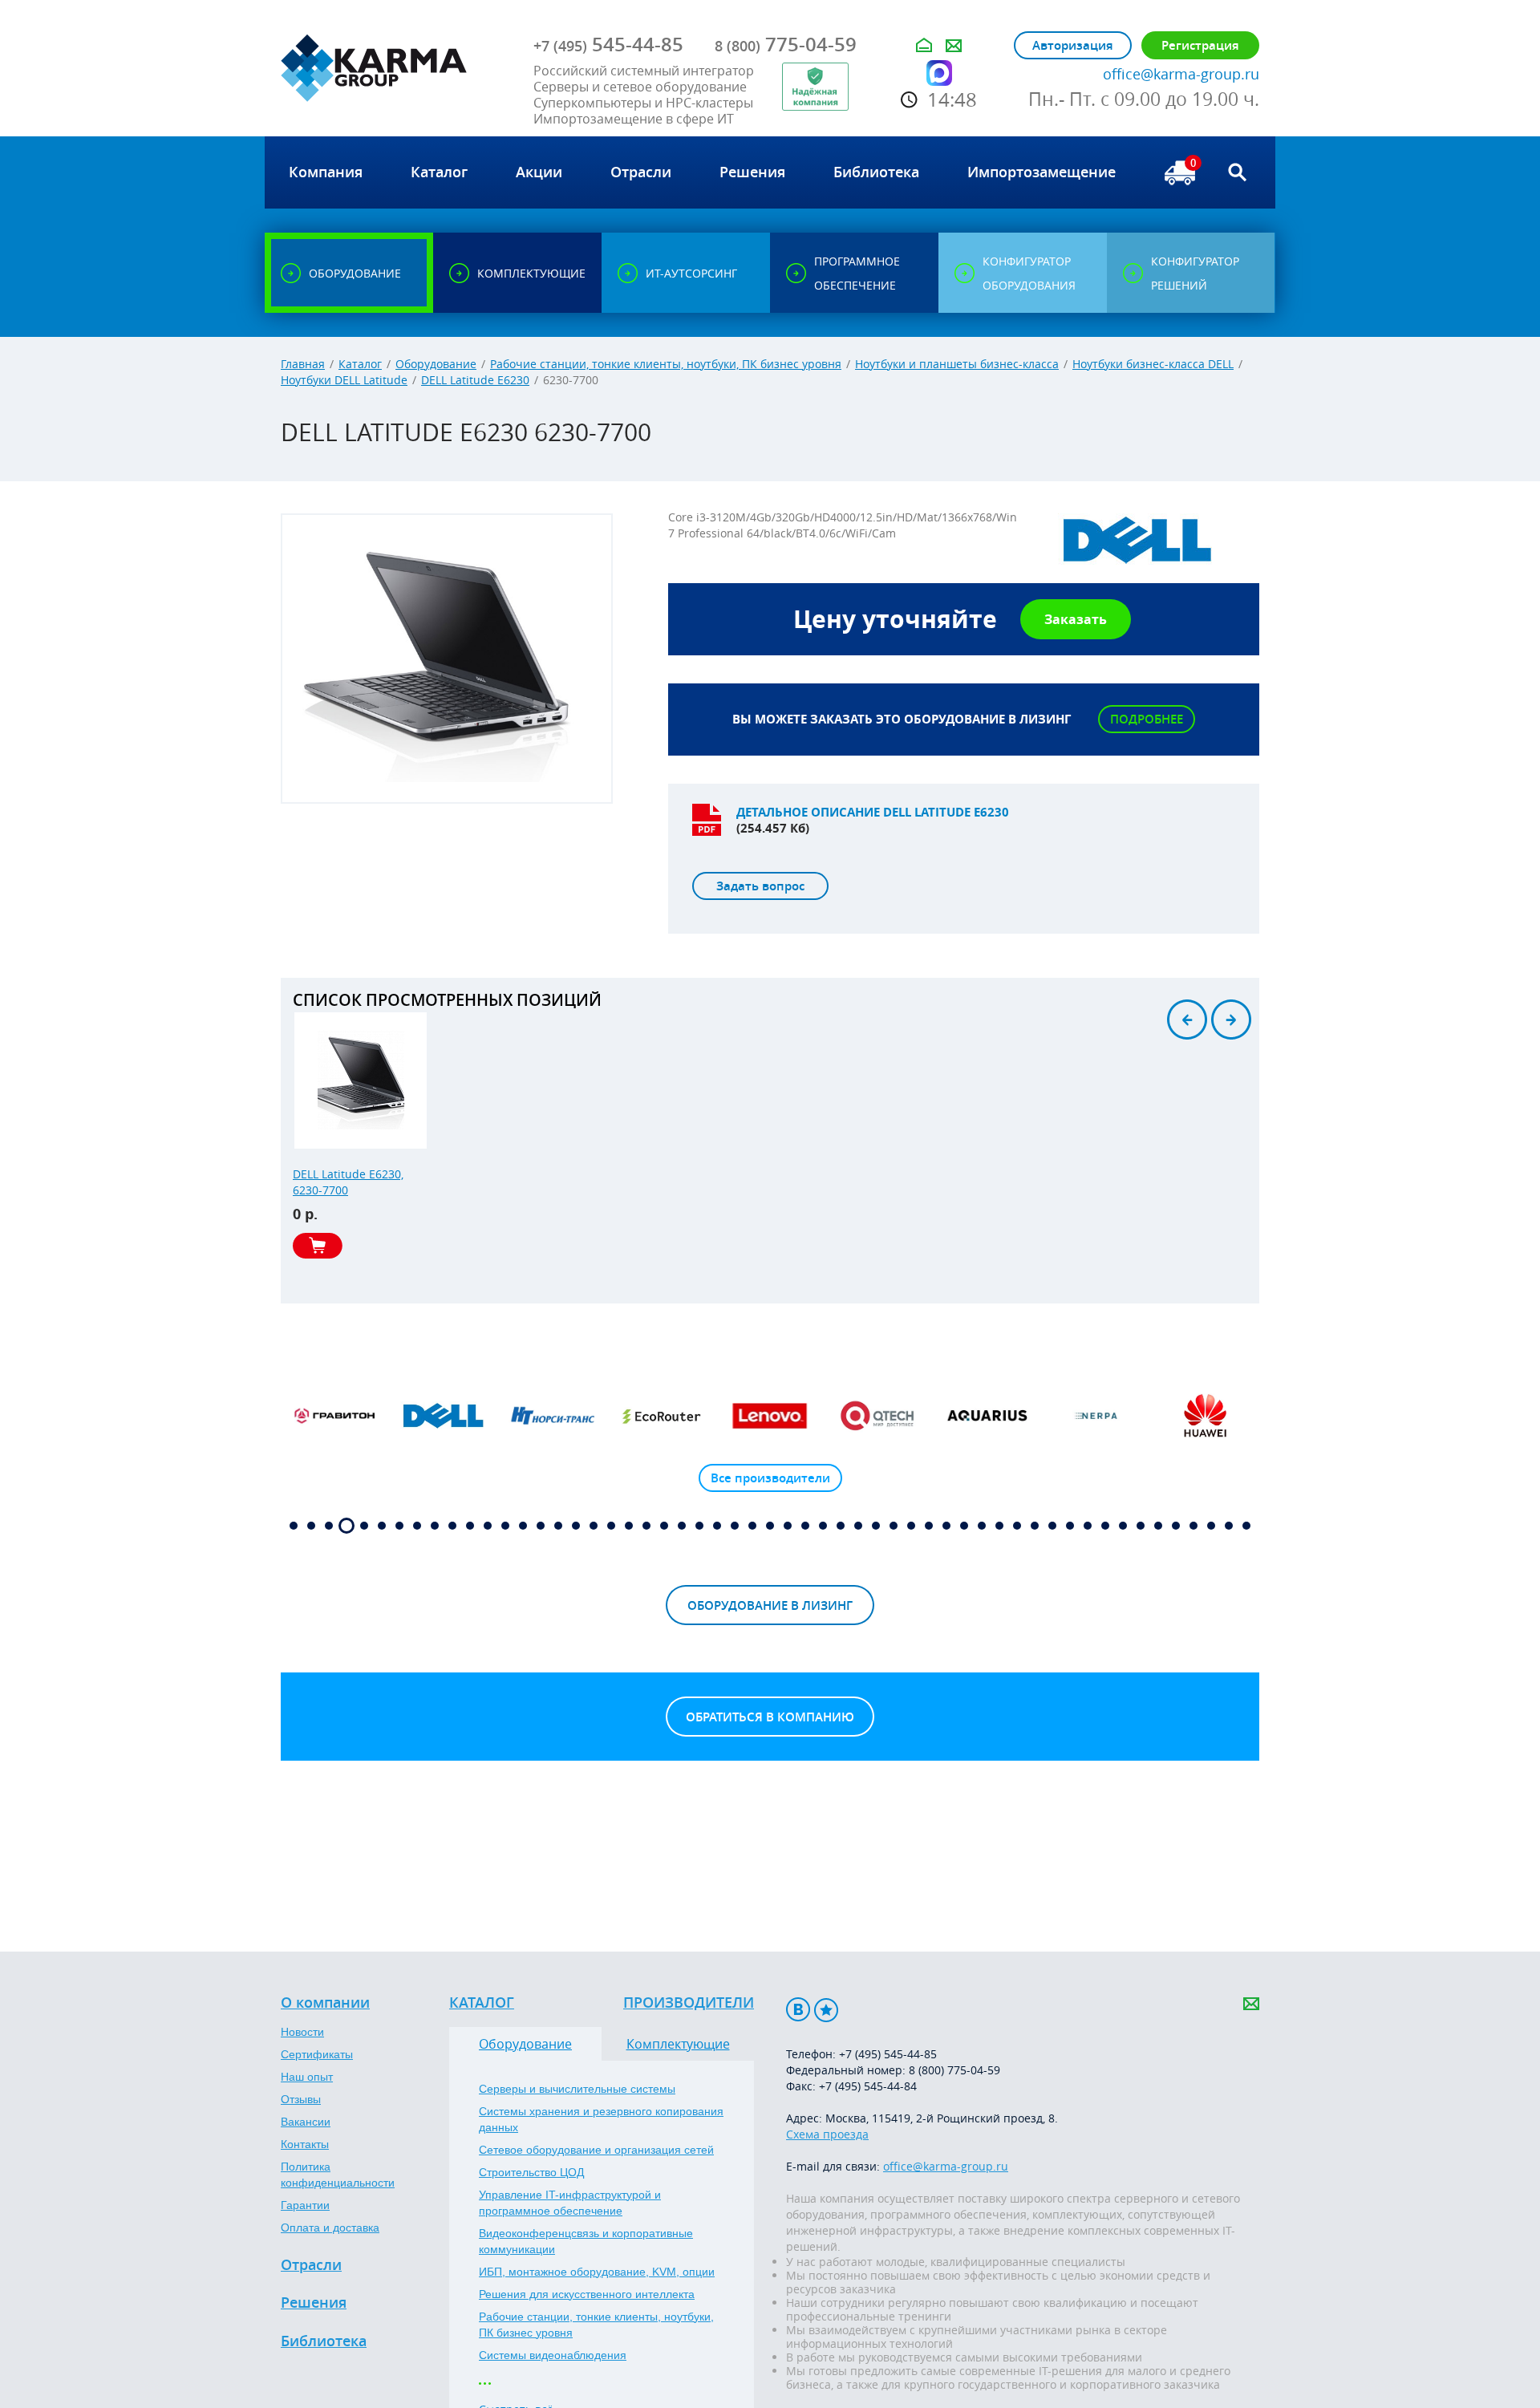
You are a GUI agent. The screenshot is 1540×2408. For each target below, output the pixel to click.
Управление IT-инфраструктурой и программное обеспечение (570, 2203)
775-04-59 (786, 44)
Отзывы (301, 2099)
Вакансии (306, 2122)
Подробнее (1147, 719)
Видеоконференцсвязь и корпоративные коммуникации (586, 2241)
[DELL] (444, 1416)
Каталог (360, 364)
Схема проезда (827, 2134)
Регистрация (1200, 45)
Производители (689, 2003)
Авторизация (1073, 45)
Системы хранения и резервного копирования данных (601, 2119)
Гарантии (305, 2205)
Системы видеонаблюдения (553, 2355)
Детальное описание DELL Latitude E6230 (873, 812)
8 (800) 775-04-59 (954, 2070)
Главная (303, 364)
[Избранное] (826, 2010)
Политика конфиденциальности (338, 2175)
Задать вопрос (760, 886)
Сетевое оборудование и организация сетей (596, 2150)
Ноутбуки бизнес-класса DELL (1153, 364)
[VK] (798, 2010)
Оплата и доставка (330, 2228)
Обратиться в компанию (770, 1717)
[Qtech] (879, 1416)
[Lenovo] (770, 1416)
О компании (325, 2003)
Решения (314, 2303)
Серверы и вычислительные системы (577, 2089)
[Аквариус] (987, 1416)
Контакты (305, 2144)
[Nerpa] (1096, 1416)
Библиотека (324, 2341)
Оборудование (436, 364)
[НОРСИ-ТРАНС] (553, 1416)
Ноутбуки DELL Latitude (344, 380)
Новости (302, 2032)
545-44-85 (608, 44)
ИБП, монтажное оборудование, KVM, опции (597, 2272)
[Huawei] (1205, 1416)
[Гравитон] (335, 1416)
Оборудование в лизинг (770, 1605)
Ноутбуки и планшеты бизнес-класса (957, 364)
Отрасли (311, 2265)
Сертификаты (317, 2054)
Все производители (770, 1478)
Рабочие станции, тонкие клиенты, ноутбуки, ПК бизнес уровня (666, 364)
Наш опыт (307, 2077)
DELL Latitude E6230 (475, 380)
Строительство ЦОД (531, 2172)
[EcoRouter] (662, 1416)
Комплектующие (678, 2044)
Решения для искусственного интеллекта (587, 2294)
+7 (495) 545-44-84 (868, 2086)
